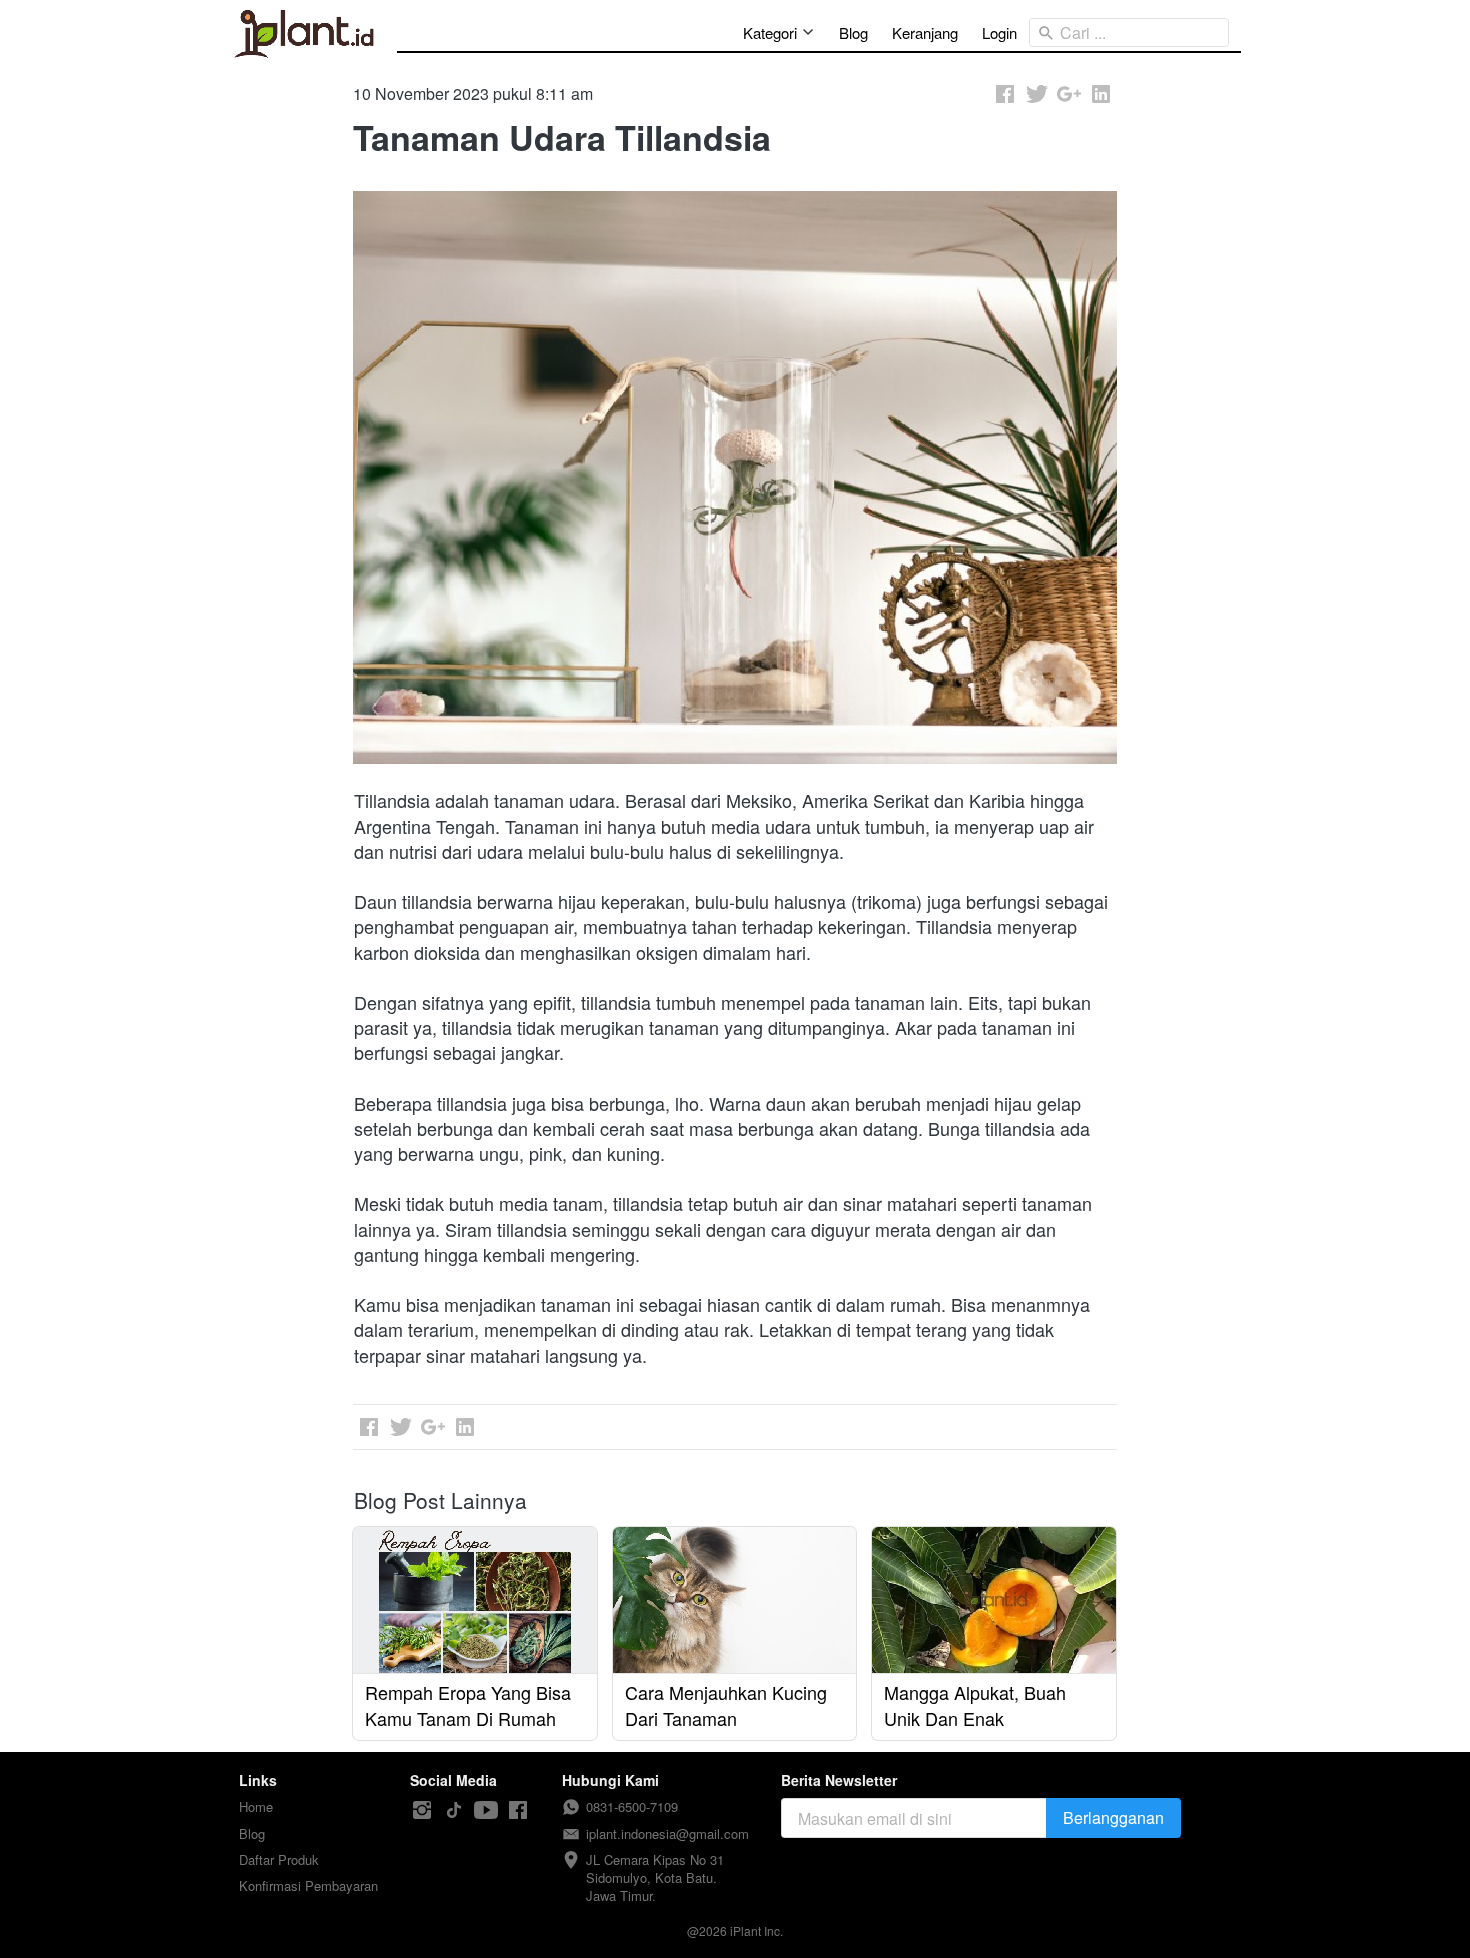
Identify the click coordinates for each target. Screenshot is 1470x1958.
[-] (422, 1810)
